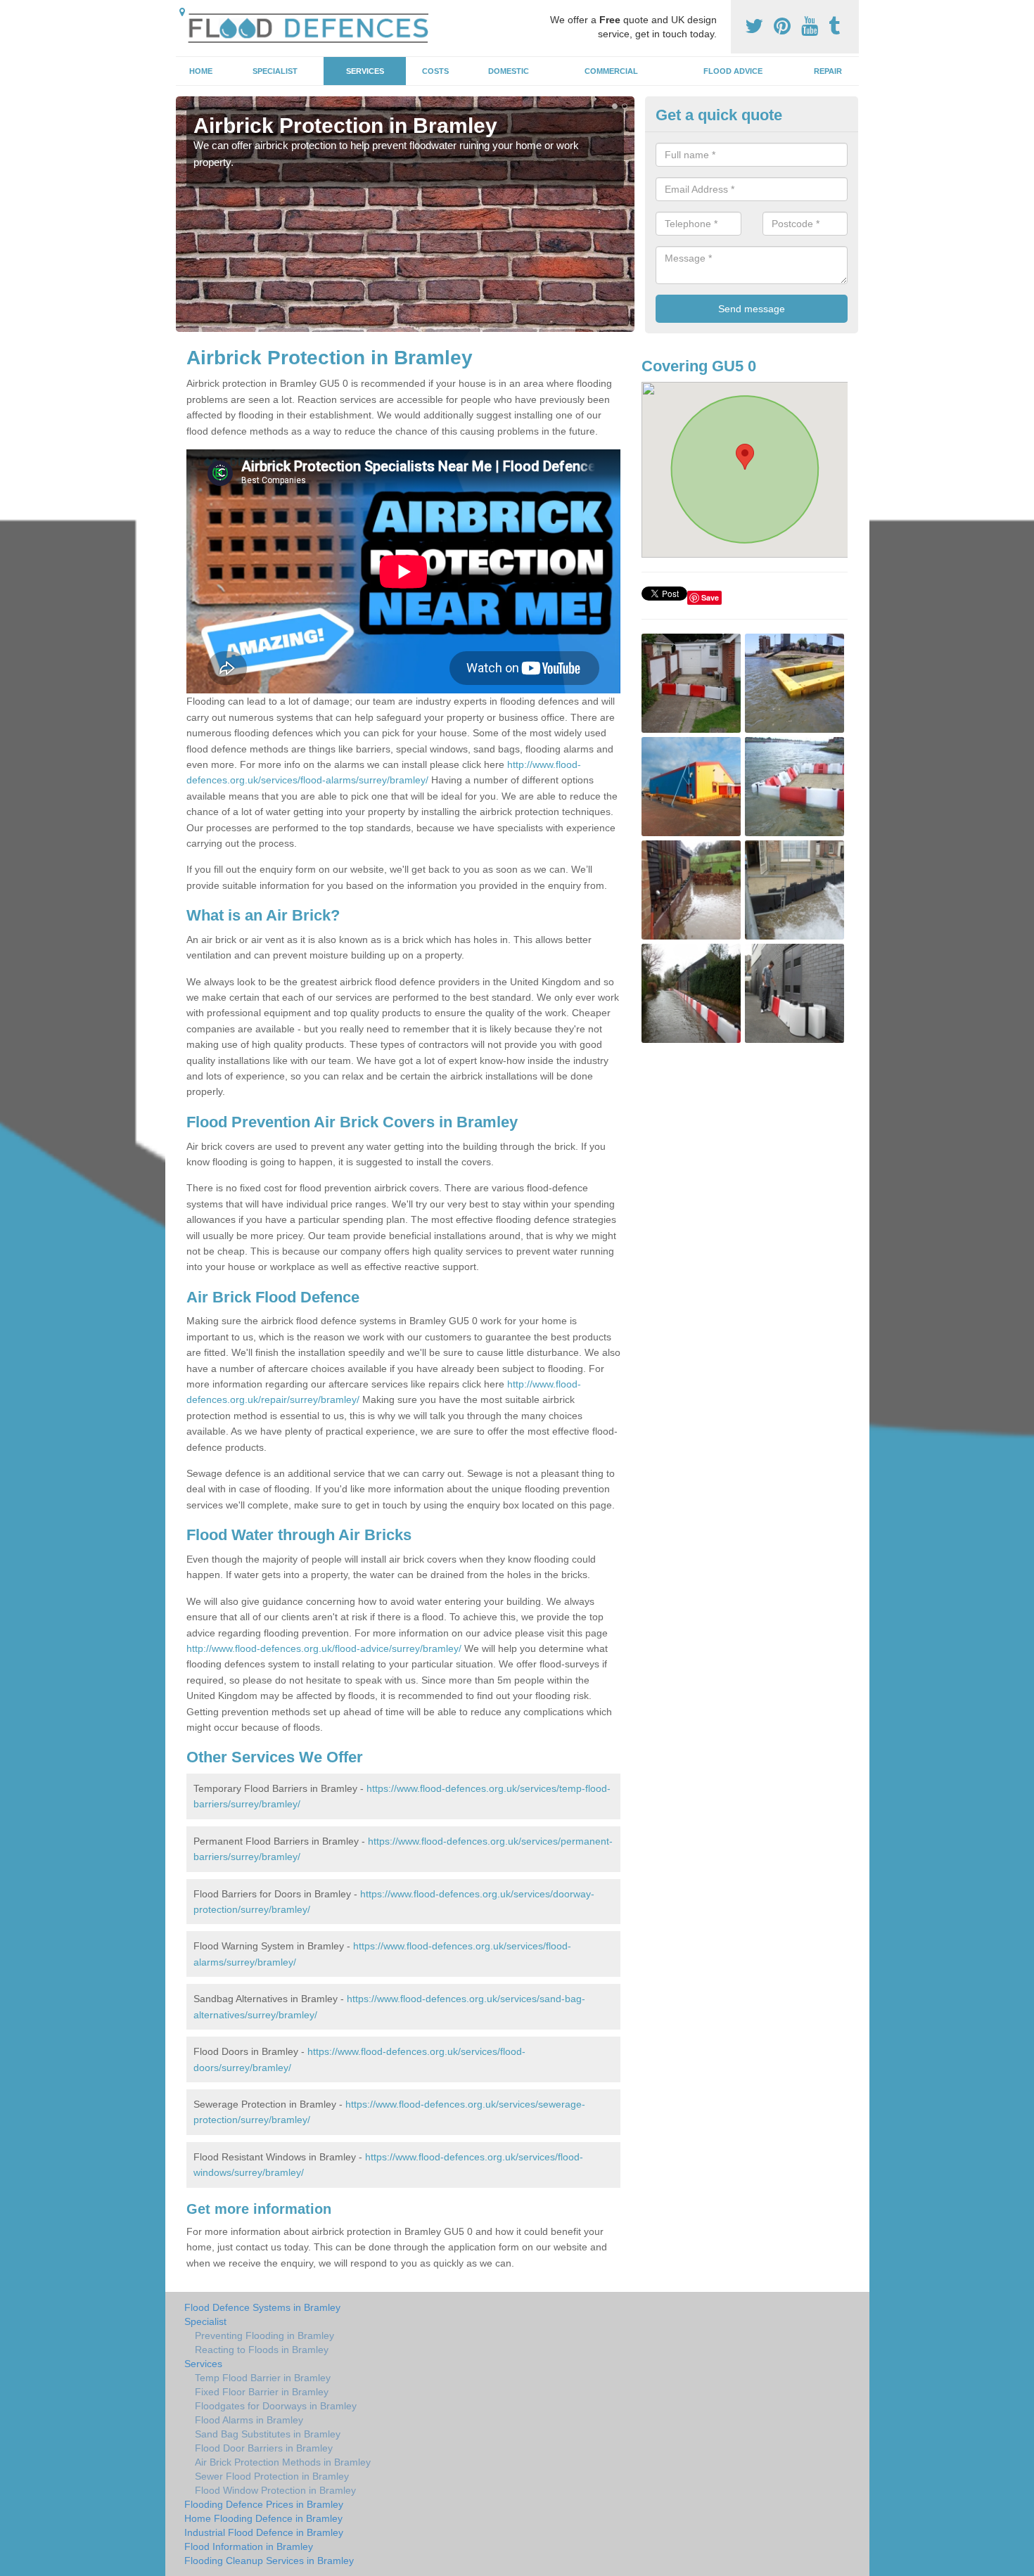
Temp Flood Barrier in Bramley (263, 2378)
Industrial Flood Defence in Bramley (264, 2532)
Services (365, 71)
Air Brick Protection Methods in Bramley (283, 2462)
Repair (828, 71)
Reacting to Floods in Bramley (262, 2350)
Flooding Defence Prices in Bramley (264, 2504)
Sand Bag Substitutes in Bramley (268, 2434)
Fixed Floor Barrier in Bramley (262, 2392)
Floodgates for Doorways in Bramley (276, 2406)
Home (201, 71)
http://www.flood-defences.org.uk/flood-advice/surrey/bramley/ (324, 1648)
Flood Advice (733, 71)
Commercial (611, 71)
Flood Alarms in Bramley (249, 2420)
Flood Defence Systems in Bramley (262, 2307)
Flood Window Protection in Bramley (275, 2490)
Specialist (275, 71)
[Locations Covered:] (182, 12)
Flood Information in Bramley (249, 2546)
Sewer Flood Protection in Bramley (272, 2476)
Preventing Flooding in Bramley (264, 2335)
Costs (435, 71)
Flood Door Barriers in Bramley (264, 2448)
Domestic (509, 71)
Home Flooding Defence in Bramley (263, 2518)
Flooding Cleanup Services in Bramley (269, 2561)
